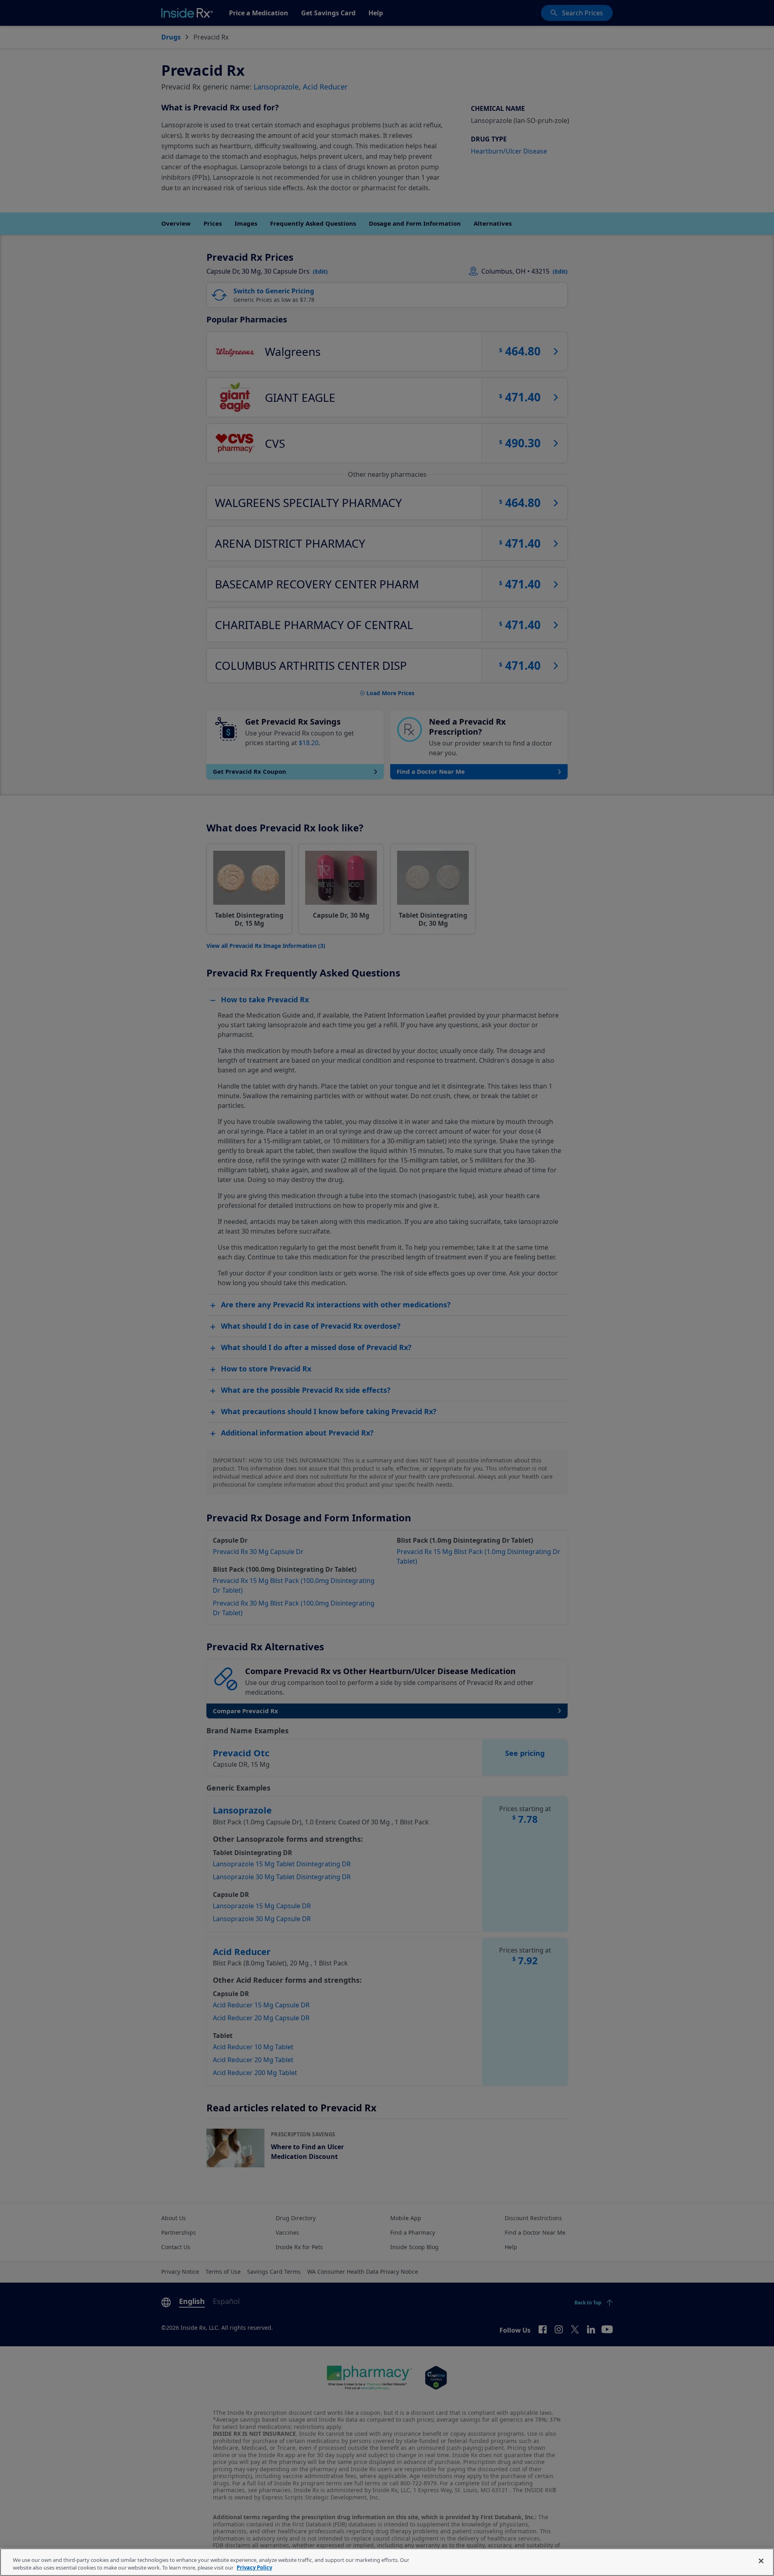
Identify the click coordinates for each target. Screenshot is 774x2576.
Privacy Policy (254, 2568)
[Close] (761, 2561)
